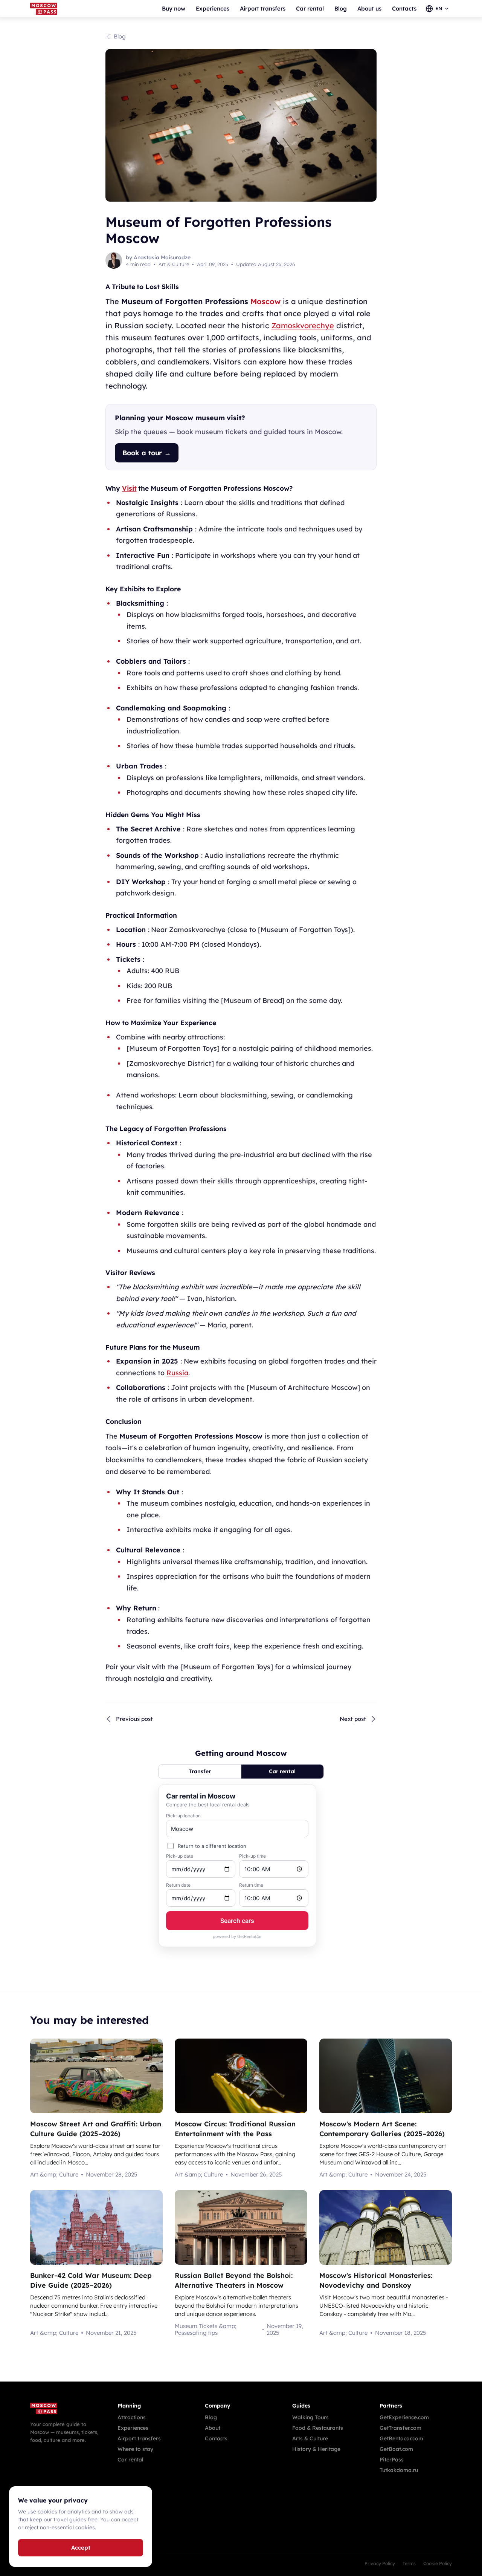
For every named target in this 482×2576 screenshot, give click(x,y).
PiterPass (392, 2460)
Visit (129, 488)
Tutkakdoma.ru (399, 2470)
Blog (341, 8)
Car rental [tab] (282, 1771)
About (213, 2428)
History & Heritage (316, 2449)
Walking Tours (310, 2417)
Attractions (132, 2417)
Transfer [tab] (200, 1771)
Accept (81, 2548)
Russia (177, 1373)
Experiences (213, 8)
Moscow (265, 301)
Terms (409, 2564)
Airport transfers (263, 8)
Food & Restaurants (318, 2428)
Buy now (174, 8)
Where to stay (135, 2449)
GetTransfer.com (400, 2428)
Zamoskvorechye (303, 325)
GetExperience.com (404, 2417)
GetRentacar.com (401, 2438)
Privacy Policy (380, 2564)
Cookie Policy (438, 2564)
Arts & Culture (310, 2438)
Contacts (404, 8)
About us (369, 8)
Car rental (310, 8)
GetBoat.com (396, 2449)
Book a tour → (147, 453)
